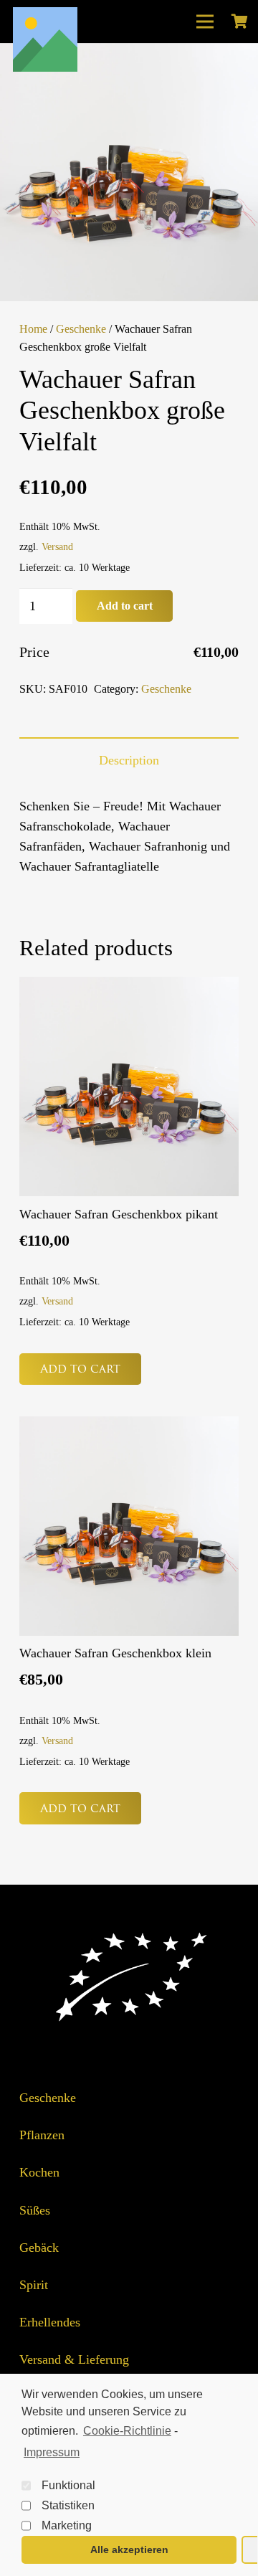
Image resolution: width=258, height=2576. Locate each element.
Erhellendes (50, 2322)
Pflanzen (42, 2135)
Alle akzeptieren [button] (129, 2549)
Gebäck (39, 2248)
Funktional (68, 2485)
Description (129, 760)
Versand (57, 546)
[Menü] (205, 22)
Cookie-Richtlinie (127, 2431)
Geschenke (81, 329)
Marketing (67, 2525)
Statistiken (68, 2505)
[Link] (45, 39)
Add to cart (125, 606)
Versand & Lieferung (74, 2359)
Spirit (34, 2285)
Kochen (39, 2172)
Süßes (35, 2210)
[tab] (129, 760)
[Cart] (239, 22)
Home (33, 329)
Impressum (52, 2452)
